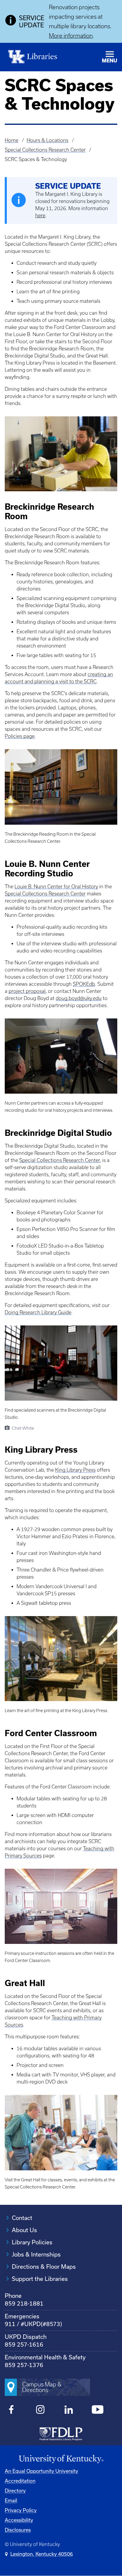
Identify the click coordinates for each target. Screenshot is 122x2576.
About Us (24, 2230)
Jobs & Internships (36, 2254)
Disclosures (18, 2530)
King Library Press (75, 1470)
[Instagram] (40, 2410)
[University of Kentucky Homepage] (61, 2459)
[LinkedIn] (69, 2410)
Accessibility (19, 2520)
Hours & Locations (48, 140)
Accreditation (20, 2481)
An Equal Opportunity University (41, 2471)
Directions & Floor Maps (44, 2266)
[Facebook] (11, 2410)
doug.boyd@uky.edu (79, 998)
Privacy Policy (21, 2510)
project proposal (27, 991)
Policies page (20, 736)
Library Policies (32, 2242)
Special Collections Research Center (45, 150)
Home (12, 140)
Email (11, 2500)
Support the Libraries (40, 2279)
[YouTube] (98, 2410)
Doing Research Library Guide (38, 1312)
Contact (22, 2218)
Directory (15, 2491)
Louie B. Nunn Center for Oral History (56, 887)
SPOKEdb (84, 984)
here (40, 215)
